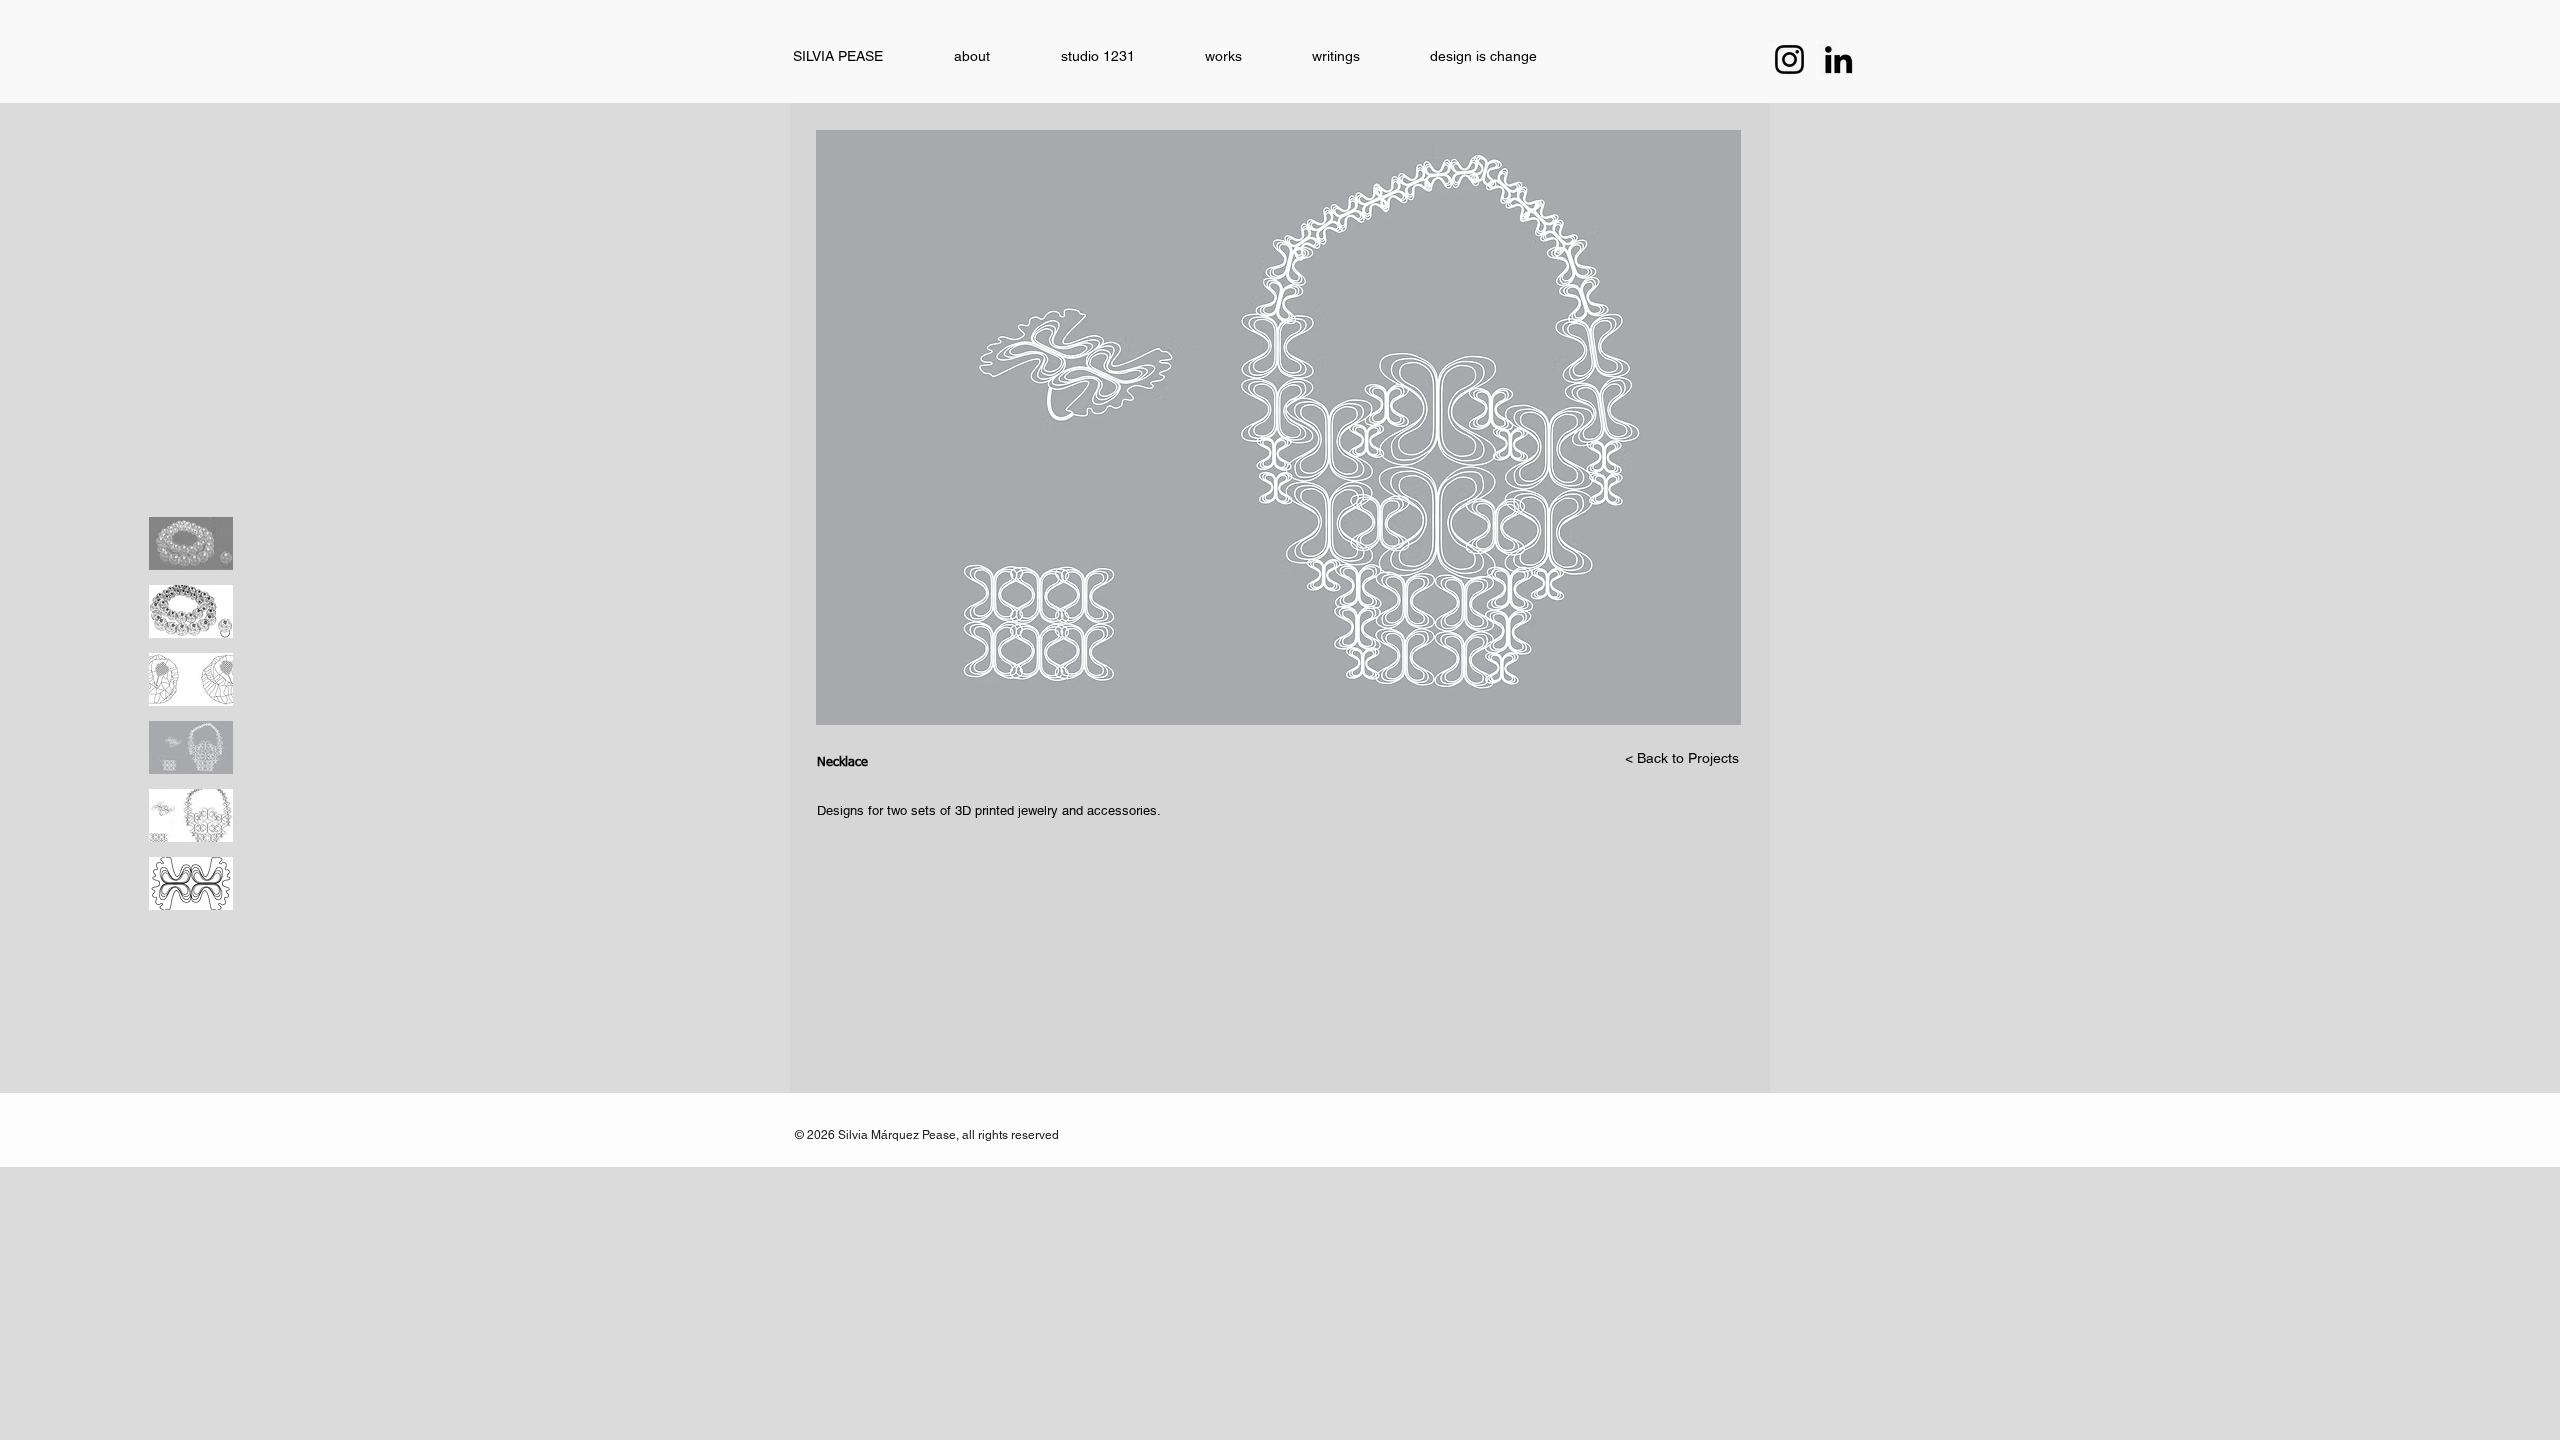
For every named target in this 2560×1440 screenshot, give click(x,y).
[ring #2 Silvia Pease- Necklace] (191, 883)
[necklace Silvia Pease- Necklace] (191, 611)
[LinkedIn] (1838, 59)
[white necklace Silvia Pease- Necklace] (191, 543)
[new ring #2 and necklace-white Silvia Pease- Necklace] (191, 747)
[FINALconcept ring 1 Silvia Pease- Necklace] (191, 679)
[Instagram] (1789, 59)
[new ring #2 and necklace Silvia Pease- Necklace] (191, 815)
